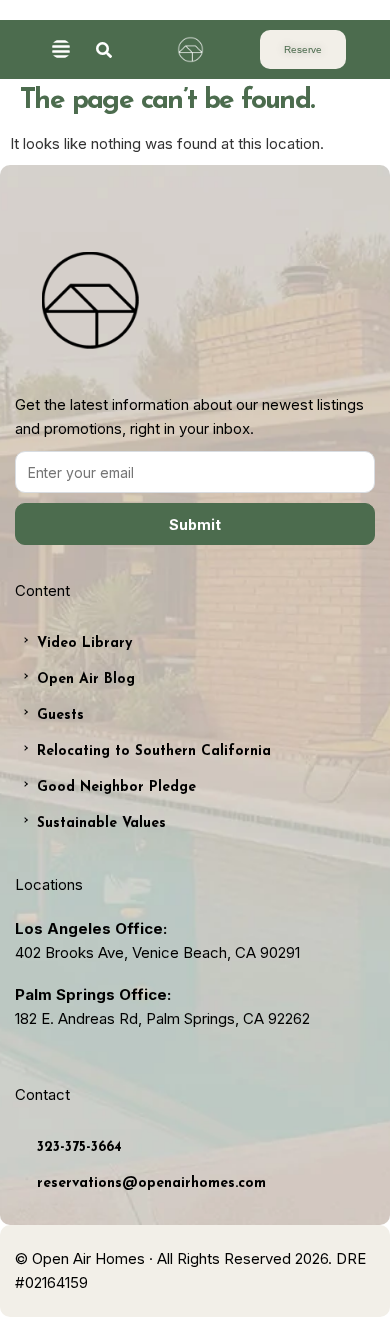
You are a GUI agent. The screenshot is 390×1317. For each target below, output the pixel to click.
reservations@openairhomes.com (151, 1183)
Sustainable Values (101, 823)
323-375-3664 (79, 1147)
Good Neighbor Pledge (116, 787)
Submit (195, 524)
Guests (60, 715)
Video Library (84, 643)
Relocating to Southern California (154, 751)
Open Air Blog (86, 679)
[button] (60, 50)
